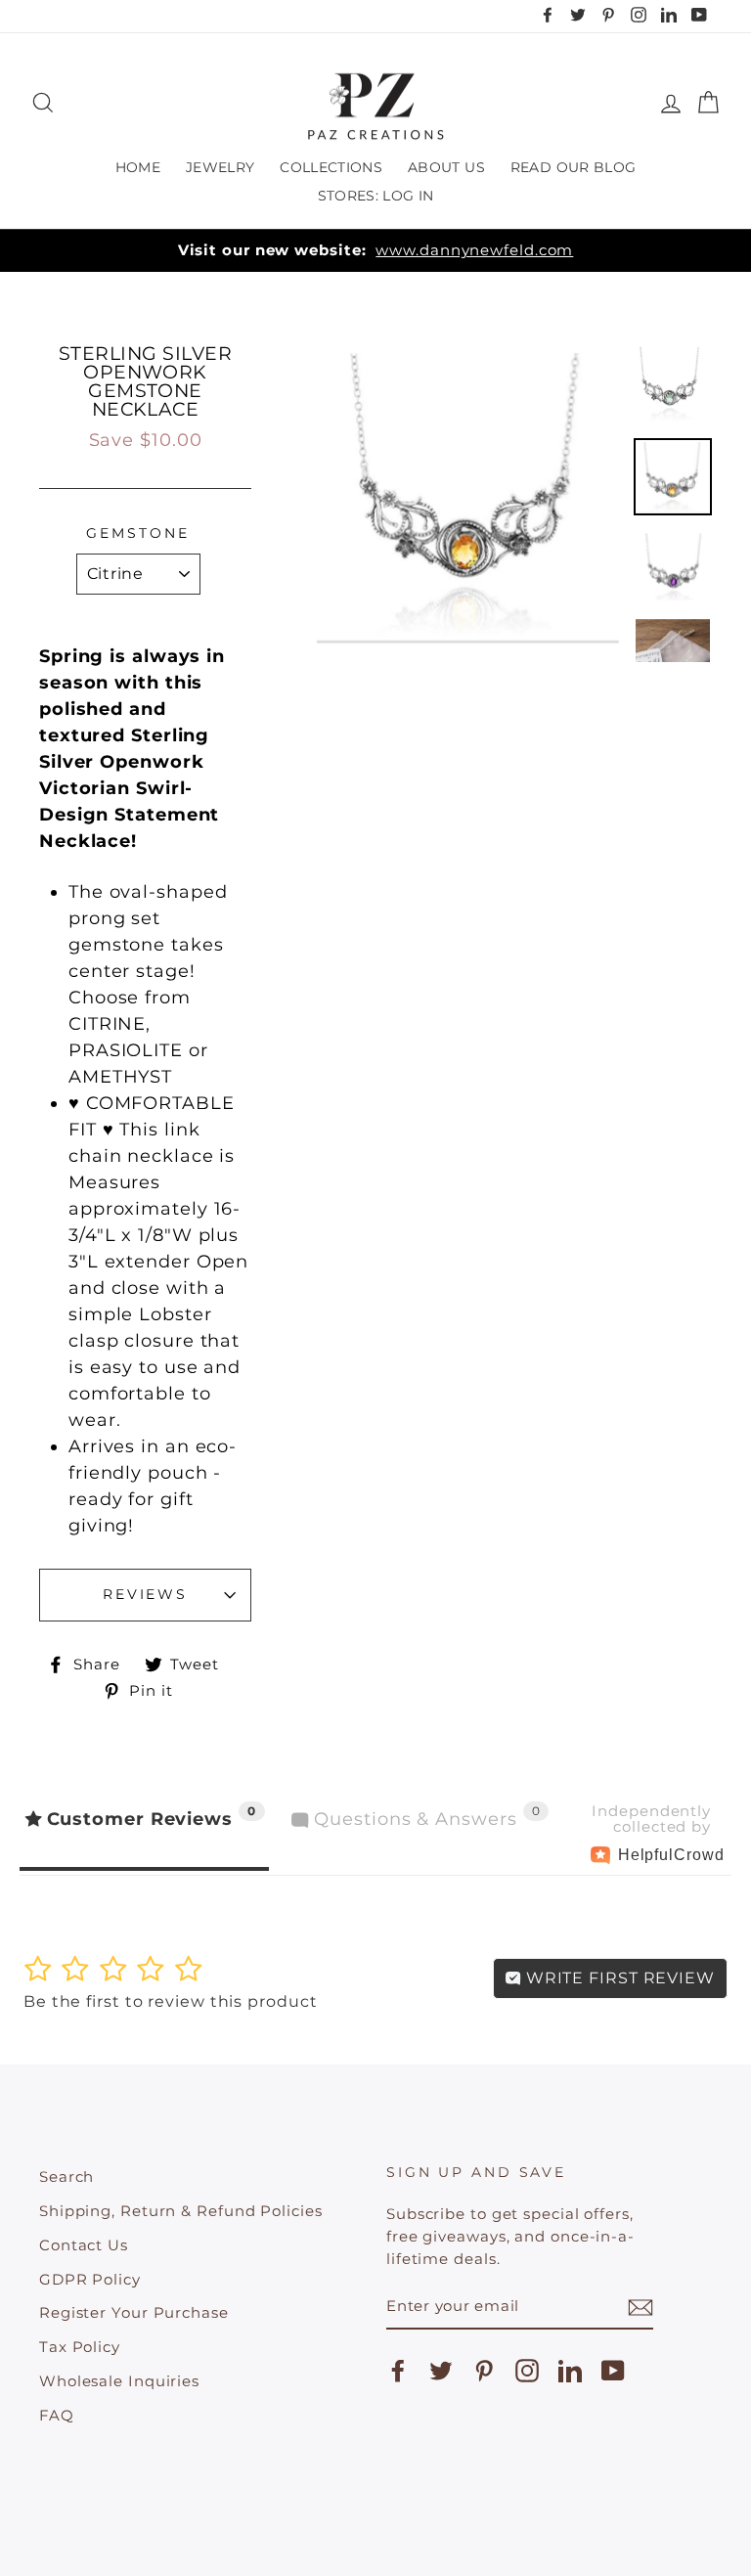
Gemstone (137, 533)
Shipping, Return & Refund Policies (181, 2211)
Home (138, 167)
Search (66, 2176)
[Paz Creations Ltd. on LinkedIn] (570, 2371)
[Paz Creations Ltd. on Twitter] (441, 2371)
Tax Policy (80, 2347)
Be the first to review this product (171, 2001)
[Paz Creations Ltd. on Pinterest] (484, 2371)
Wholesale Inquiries (119, 2381)
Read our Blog (574, 167)
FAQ (57, 2415)
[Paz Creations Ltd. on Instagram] (527, 2371)
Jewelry (220, 167)
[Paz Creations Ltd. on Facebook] (398, 2371)
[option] (375, 251)
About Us (446, 167)
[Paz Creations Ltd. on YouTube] (613, 2371)
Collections (331, 167)
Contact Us (84, 2245)
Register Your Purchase (134, 2312)
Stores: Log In (376, 196)
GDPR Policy (90, 2279)
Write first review (618, 1978)
